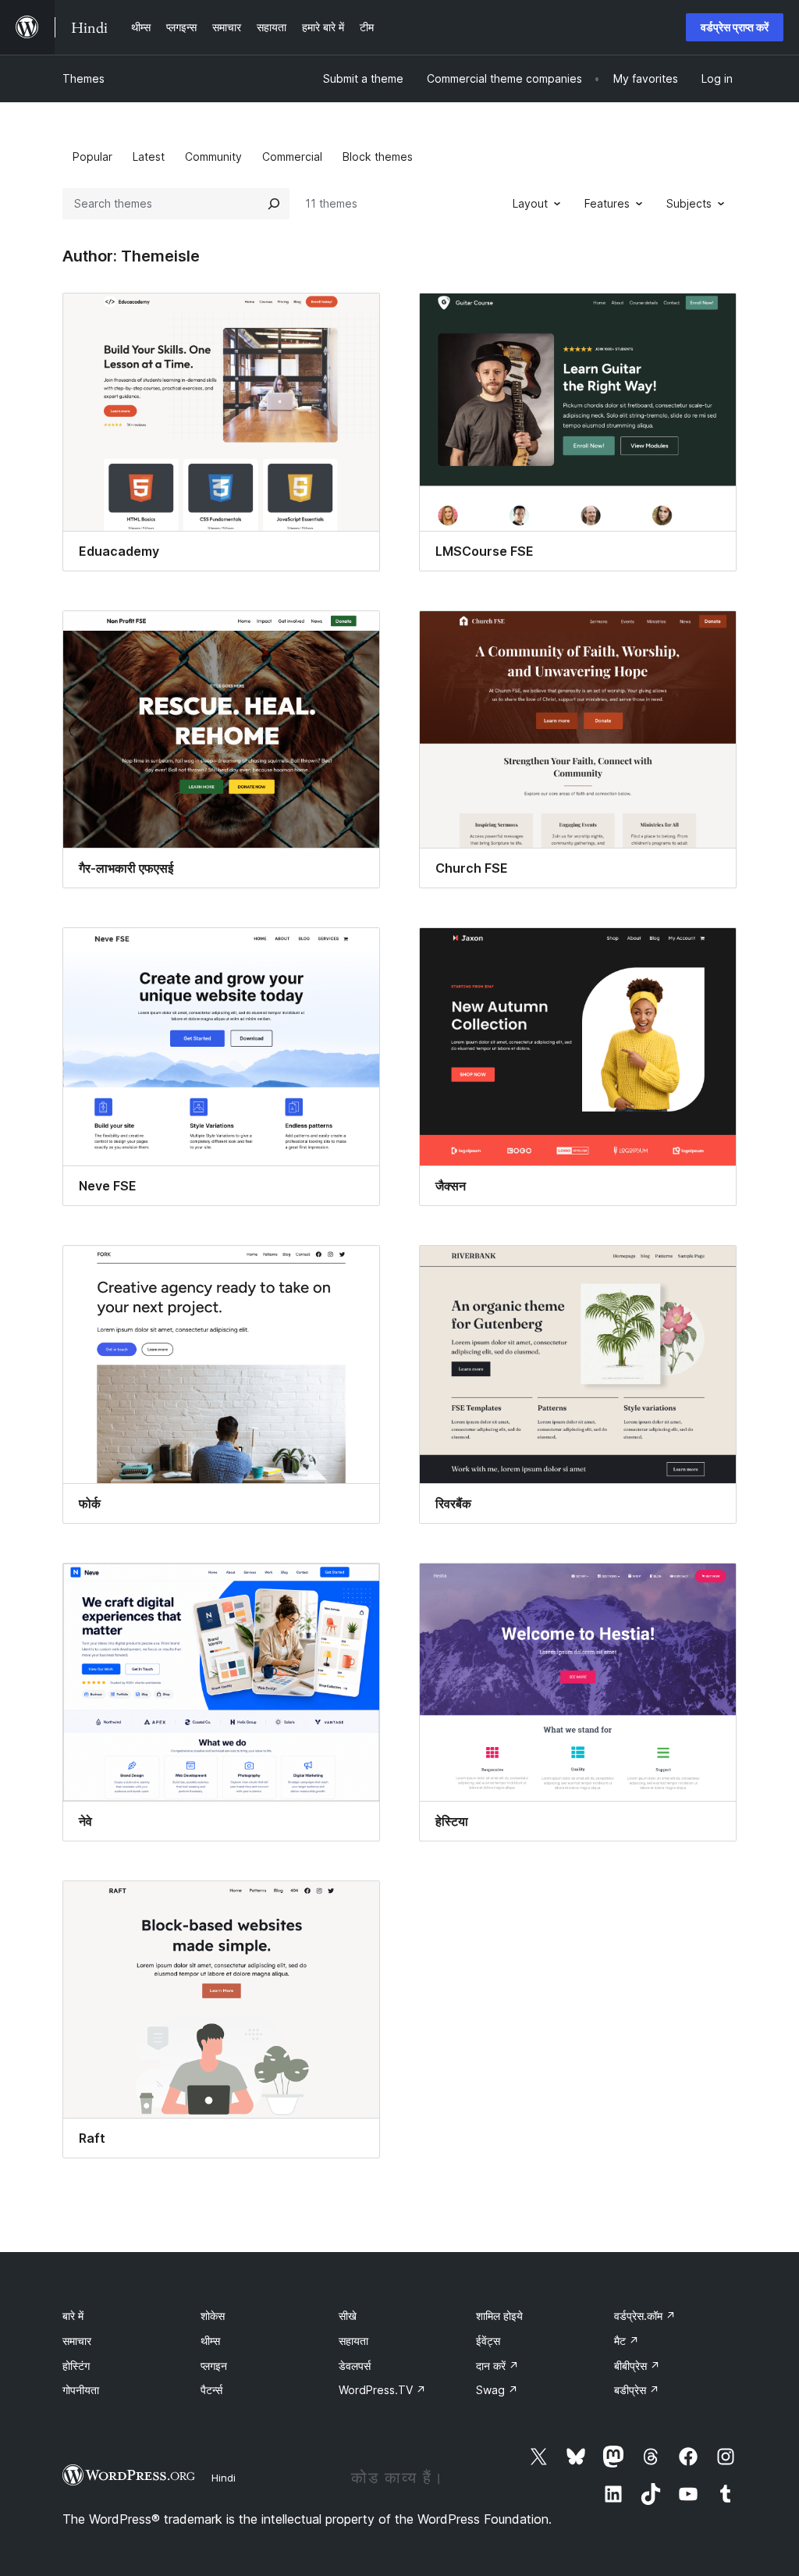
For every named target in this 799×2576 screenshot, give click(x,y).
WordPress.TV (382, 2390)
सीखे (348, 2316)
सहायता (353, 2341)
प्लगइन (214, 2366)
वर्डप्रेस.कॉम (645, 2316)
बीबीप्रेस (637, 2366)
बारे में (73, 2316)
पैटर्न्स (211, 2390)
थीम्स (210, 2341)
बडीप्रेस (637, 2390)
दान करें (497, 2366)
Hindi (224, 2478)
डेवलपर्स (355, 2366)
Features (607, 203)
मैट (627, 2341)
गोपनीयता (81, 2390)
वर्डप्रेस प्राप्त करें (735, 27)
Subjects (689, 203)
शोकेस (213, 2316)
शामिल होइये (499, 2316)
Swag (497, 2390)
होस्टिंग (76, 2366)
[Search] (274, 204)
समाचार (77, 2341)
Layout (530, 203)
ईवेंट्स (488, 2341)
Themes (83, 78)
